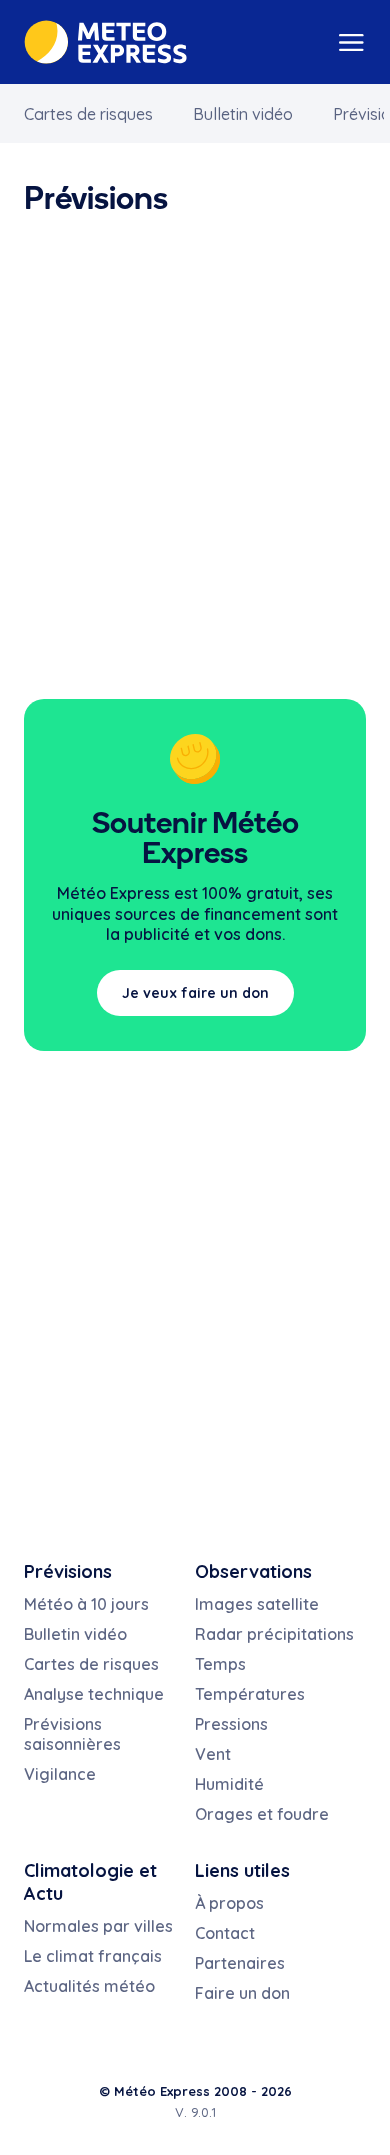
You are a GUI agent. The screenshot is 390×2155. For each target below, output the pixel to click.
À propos (229, 1903)
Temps (220, 1664)
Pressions (231, 1724)
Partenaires (240, 1963)
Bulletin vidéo (243, 114)
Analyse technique (94, 1694)
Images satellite (257, 1604)
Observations (253, 1571)
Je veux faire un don (195, 993)
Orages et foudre (262, 1814)
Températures (250, 1694)
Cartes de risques (88, 114)
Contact (225, 1933)
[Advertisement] (195, 454)
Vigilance (60, 1774)
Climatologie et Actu (90, 1882)
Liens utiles (242, 1870)
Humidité (229, 1784)
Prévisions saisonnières (72, 1734)
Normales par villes (98, 1926)
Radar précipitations (274, 1634)
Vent (213, 1754)
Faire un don (242, 1993)
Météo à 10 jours (86, 1604)
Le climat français (93, 1956)
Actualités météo (89, 1986)
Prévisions (68, 1571)
